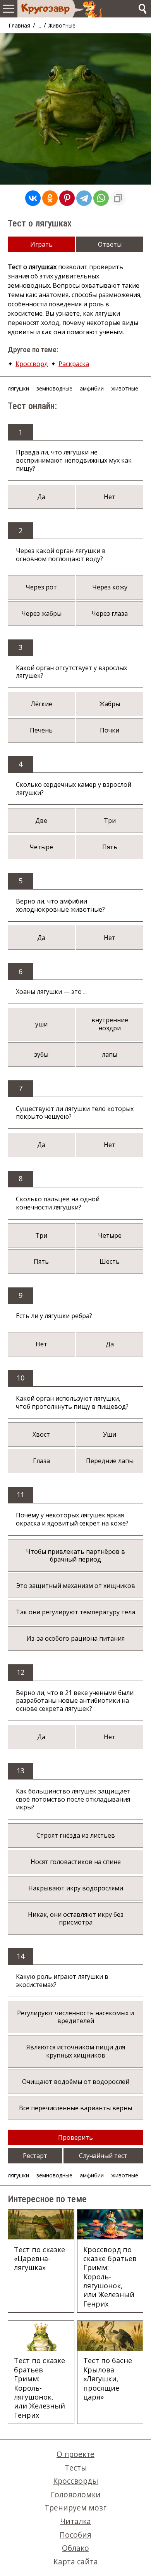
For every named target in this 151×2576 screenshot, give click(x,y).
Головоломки (76, 2494)
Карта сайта (76, 2561)
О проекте (75, 2454)
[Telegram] (84, 198)
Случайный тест (103, 2156)
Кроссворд (32, 364)
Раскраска (74, 364)
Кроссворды (75, 2481)
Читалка (75, 2521)
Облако (75, 2548)
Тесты (76, 2468)
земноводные (54, 388)
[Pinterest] (67, 198)
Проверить (75, 2137)
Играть (41, 244)
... (39, 25)
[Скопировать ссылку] (118, 198)
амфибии (92, 388)
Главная (19, 25)
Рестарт (35, 2156)
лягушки (18, 388)
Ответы (110, 244)
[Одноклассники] (50, 198)
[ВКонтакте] (33, 198)
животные (125, 388)
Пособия (75, 2535)
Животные (62, 25)
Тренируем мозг (75, 2508)
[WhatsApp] (101, 198)
